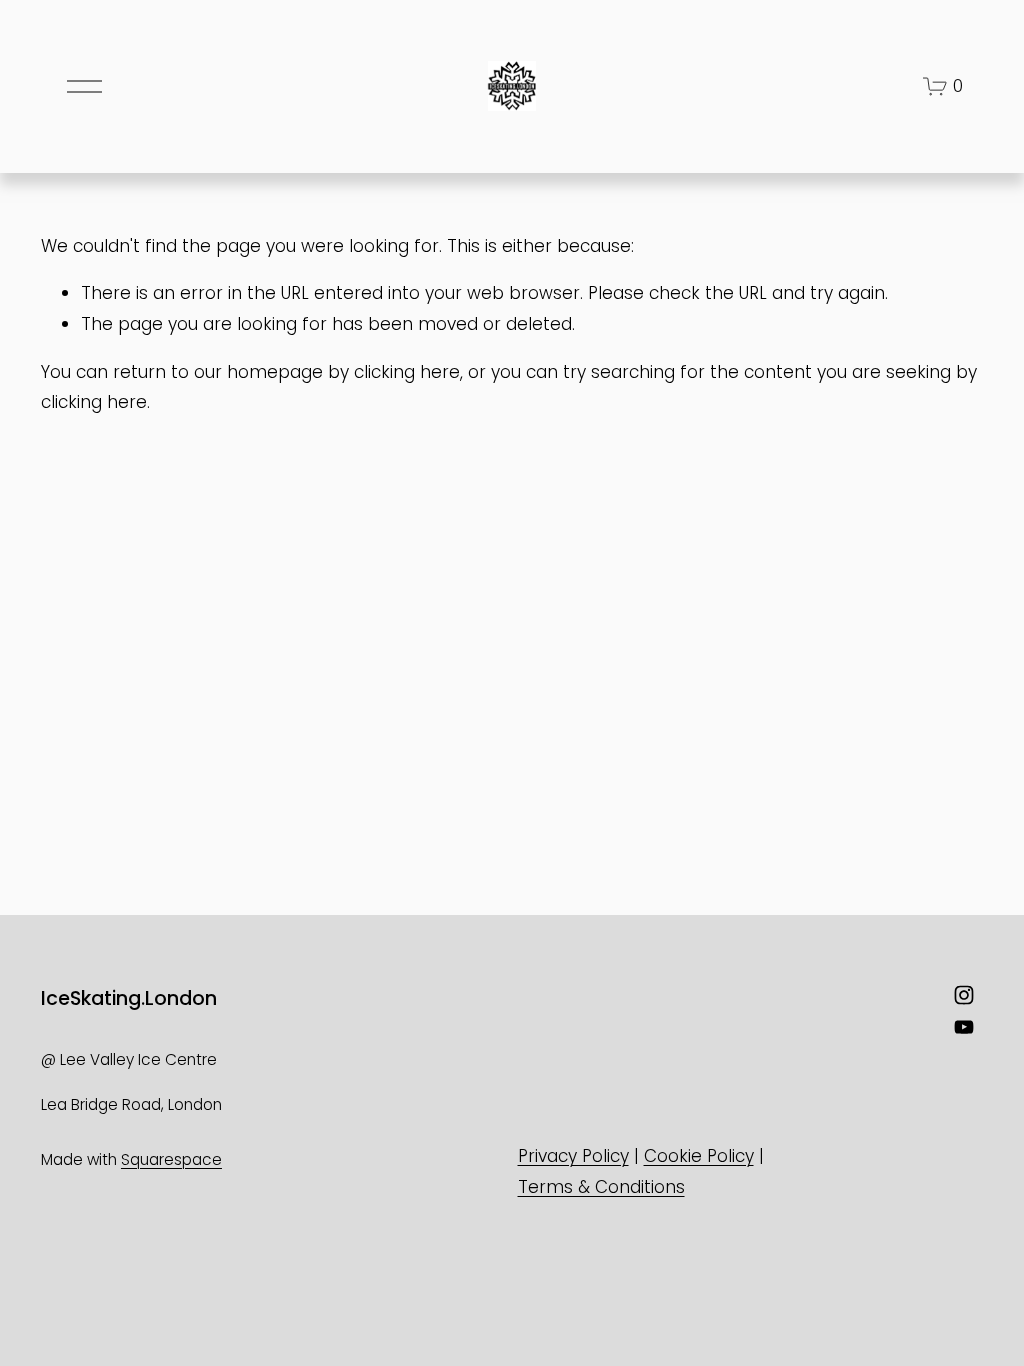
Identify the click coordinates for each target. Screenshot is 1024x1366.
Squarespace (171, 1159)
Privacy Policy (573, 1156)
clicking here (407, 372)
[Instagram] (964, 995)
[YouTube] (964, 1027)
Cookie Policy (699, 1156)
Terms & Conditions (601, 1187)
